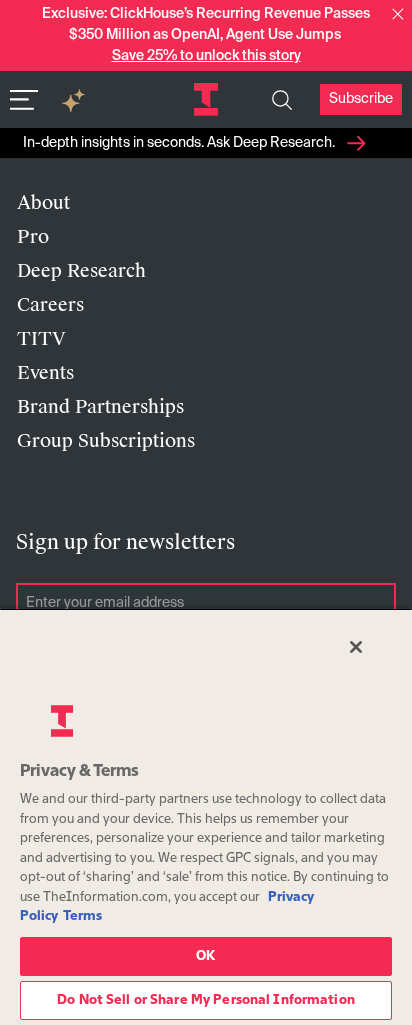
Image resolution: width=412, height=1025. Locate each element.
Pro (33, 237)
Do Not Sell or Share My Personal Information (206, 1000)
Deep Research (81, 271)
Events (45, 373)
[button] (398, 14)
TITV (41, 339)
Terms (82, 916)
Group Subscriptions (106, 441)
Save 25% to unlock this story (206, 56)
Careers (50, 305)
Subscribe (361, 99)
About (43, 203)
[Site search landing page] (282, 100)
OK (205, 956)
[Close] (356, 647)
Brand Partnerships (100, 407)
